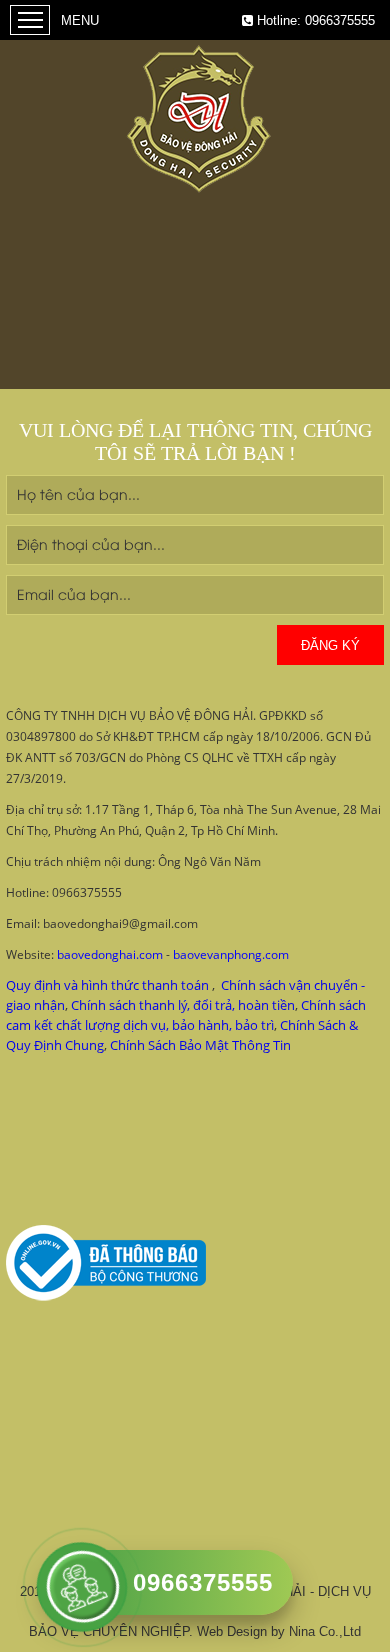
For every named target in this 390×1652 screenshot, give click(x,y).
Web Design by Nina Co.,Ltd (279, 1631)
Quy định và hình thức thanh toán (107, 985)
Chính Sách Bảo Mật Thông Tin (200, 1045)
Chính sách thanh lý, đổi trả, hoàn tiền (183, 1005)
